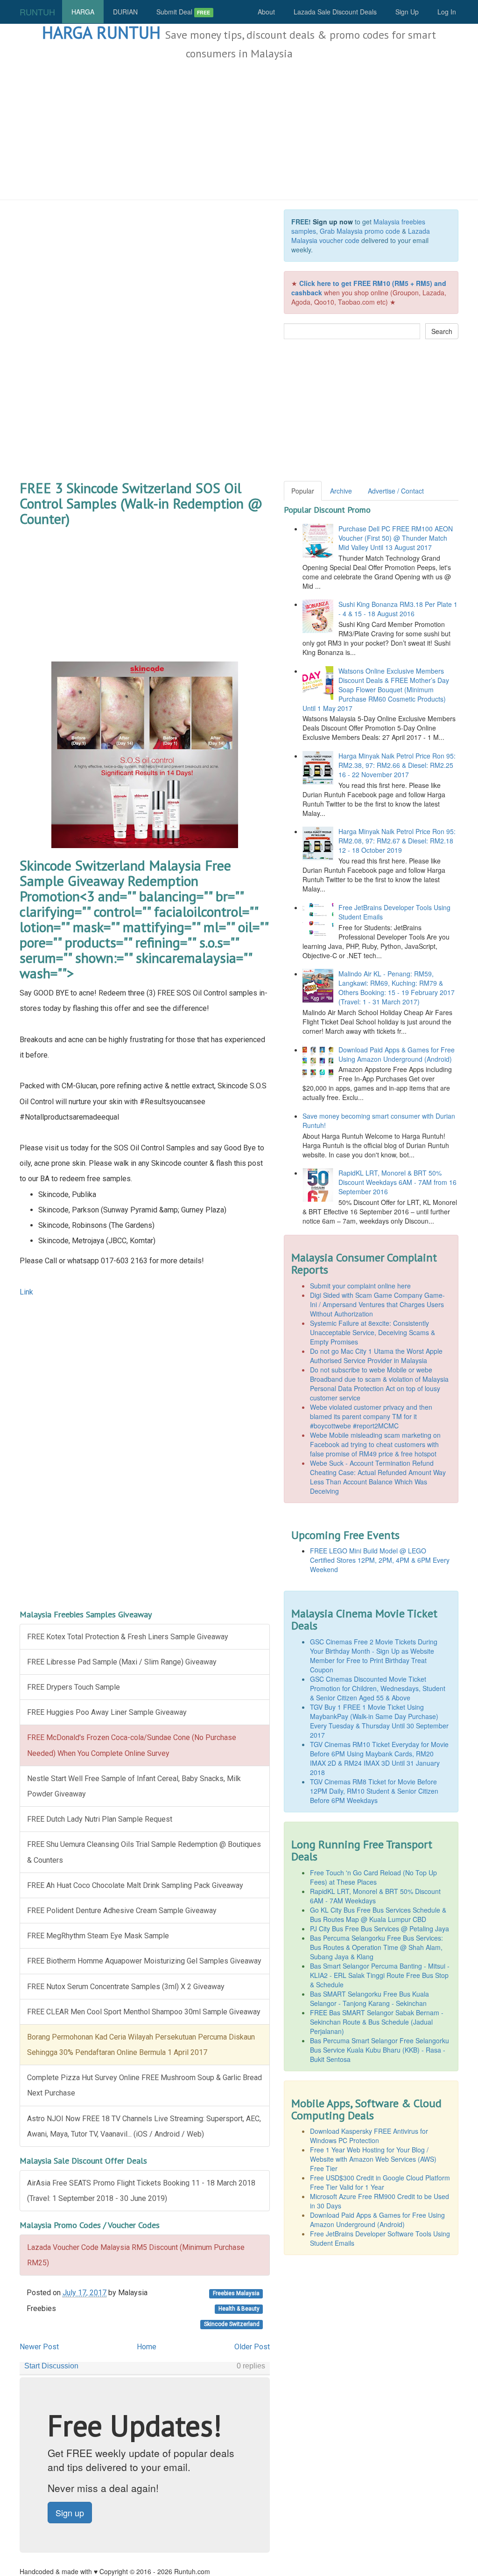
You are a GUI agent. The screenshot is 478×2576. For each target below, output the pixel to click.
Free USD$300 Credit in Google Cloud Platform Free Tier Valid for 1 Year (380, 2182)
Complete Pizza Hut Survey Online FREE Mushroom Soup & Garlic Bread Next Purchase (144, 2085)
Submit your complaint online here (360, 1286)
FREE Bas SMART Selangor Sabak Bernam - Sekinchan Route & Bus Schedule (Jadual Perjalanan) (377, 2022)
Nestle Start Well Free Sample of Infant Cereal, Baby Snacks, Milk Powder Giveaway (134, 1786)
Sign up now (333, 222)
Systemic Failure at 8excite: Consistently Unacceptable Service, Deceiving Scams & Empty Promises (373, 1332)
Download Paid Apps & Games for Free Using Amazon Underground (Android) (397, 1054)
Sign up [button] (70, 2513)
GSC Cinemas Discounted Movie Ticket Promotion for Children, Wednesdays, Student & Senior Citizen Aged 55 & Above (378, 1688)
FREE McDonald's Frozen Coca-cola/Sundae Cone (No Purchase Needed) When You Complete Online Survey (132, 1745)
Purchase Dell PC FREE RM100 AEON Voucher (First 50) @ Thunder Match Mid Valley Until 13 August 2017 (396, 538)
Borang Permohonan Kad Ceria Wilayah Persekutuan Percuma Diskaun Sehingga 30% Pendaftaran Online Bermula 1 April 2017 (141, 2045)
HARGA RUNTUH (101, 32)
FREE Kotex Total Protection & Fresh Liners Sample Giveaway (128, 1637)
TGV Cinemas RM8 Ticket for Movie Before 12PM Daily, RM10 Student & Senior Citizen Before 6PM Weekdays (374, 1791)
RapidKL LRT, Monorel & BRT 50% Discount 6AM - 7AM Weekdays (375, 1896)
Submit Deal (183, 12)
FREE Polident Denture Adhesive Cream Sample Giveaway (122, 1911)
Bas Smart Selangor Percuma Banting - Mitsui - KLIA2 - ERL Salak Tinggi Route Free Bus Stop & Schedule (380, 1975)
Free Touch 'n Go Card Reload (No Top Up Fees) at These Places (373, 1877)
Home (147, 2347)
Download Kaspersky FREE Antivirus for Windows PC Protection (369, 2136)
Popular (303, 491)
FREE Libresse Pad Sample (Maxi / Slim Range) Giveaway (122, 1662)
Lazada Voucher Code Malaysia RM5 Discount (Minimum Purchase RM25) (136, 2255)
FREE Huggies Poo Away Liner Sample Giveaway (107, 1712)
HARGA (83, 12)
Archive (341, 491)
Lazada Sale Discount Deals (335, 12)
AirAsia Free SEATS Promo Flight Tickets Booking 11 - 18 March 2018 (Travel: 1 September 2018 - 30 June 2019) (141, 2191)
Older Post (252, 2347)
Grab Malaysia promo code (360, 231)
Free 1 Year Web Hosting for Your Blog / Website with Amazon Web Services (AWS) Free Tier (373, 2159)
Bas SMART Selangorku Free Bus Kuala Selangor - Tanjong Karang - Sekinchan (369, 1998)
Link (26, 1292)
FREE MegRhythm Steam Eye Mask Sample (98, 1936)
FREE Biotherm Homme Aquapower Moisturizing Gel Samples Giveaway (144, 1961)
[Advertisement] (239, 130)
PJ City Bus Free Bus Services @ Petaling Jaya (380, 1929)
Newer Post (39, 2347)
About (266, 12)
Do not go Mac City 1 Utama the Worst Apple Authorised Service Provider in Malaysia (376, 1356)
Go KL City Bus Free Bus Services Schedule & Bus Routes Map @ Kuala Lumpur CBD (378, 1915)
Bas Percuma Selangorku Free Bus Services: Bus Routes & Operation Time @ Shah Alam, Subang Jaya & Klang (376, 1947)
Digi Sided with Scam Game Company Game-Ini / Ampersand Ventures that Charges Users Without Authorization (377, 1304)
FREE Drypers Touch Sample (74, 1687)
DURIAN (125, 12)
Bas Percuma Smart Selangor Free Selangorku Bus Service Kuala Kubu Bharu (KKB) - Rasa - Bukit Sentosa (380, 2050)
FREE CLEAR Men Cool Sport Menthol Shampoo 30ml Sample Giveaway (144, 2012)
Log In (447, 12)
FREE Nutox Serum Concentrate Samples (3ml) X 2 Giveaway (126, 1987)
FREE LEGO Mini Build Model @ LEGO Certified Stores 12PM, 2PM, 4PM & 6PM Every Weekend (380, 1560)
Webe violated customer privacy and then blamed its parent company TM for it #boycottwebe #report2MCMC (371, 1416)
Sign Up (407, 12)
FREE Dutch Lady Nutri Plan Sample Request (100, 1819)
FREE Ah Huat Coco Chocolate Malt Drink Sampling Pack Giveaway (135, 1885)
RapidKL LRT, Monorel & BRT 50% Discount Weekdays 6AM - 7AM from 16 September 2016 (397, 1182)
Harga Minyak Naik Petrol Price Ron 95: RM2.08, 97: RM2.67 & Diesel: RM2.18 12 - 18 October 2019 (397, 841)
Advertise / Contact (396, 491)
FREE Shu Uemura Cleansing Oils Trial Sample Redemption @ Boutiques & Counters (144, 1852)
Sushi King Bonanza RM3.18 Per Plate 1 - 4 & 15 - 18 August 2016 (398, 609)
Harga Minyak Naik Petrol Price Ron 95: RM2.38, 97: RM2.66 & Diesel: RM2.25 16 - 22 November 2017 (397, 765)
